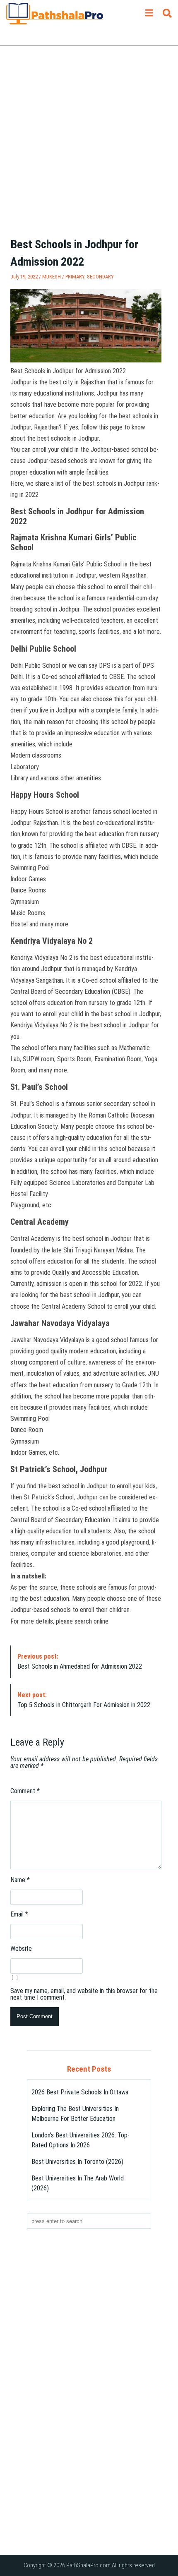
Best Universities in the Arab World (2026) (78, 2183)
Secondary (100, 277)
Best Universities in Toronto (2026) (77, 2162)
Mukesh (52, 277)
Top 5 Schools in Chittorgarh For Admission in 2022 (84, 1700)
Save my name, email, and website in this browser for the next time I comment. (84, 1994)
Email (19, 1914)
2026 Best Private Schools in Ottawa (80, 2092)
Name (20, 1880)
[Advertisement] (89, 147)
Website (21, 1949)
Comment (25, 1791)
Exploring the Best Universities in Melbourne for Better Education (75, 2114)
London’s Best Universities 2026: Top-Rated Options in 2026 (81, 2140)
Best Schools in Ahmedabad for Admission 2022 (80, 1661)
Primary (75, 277)
